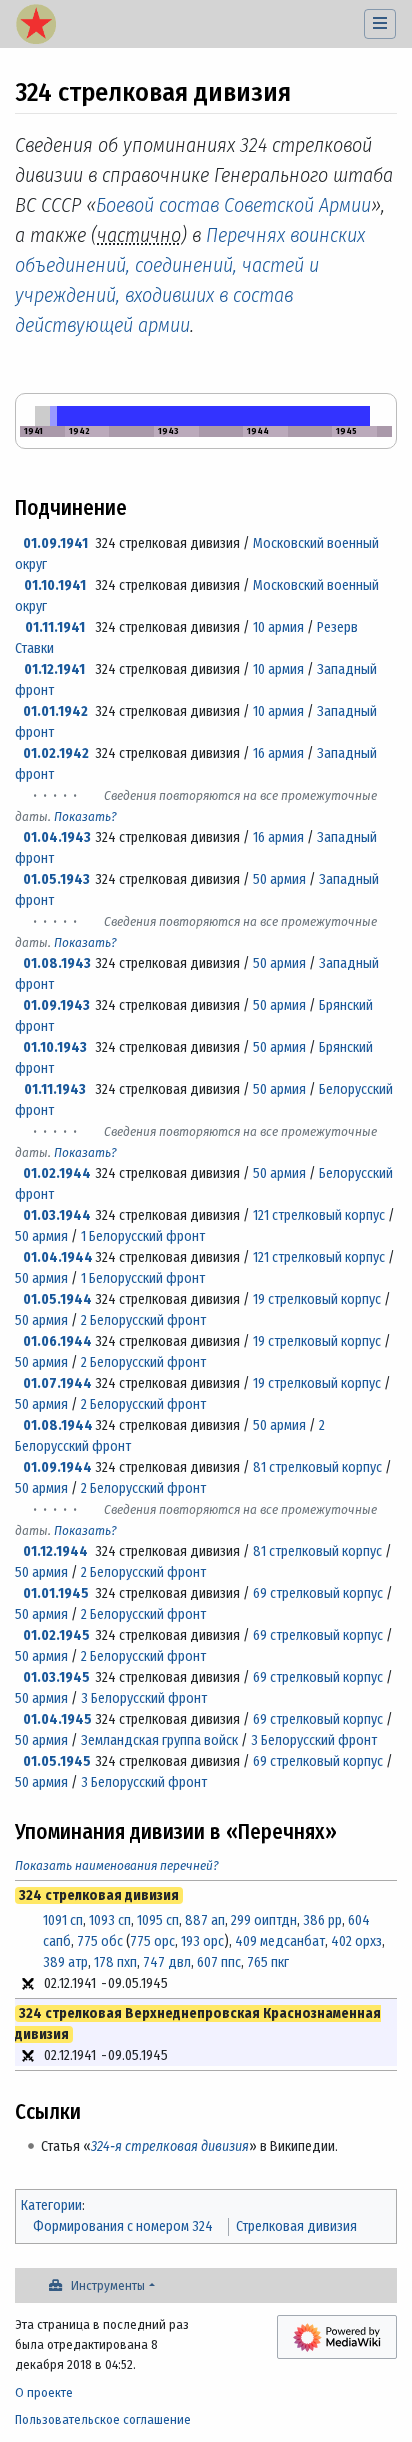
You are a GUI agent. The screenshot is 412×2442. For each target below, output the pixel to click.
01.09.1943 (56, 1005)
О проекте (44, 2392)
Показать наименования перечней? (117, 1865)
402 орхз (356, 1941)
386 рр (322, 1920)
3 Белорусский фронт (144, 1698)
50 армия (279, 879)
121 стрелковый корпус (319, 1215)
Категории (51, 2205)
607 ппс (219, 1962)
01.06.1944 (57, 1341)
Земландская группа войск (159, 1740)
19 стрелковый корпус (317, 1299)
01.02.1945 (56, 1635)
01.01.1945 (56, 1593)
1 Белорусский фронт (143, 1236)
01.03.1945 (56, 1677)
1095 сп (158, 1920)
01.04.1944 (58, 1257)
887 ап (205, 1920)
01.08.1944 (58, 1425)
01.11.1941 (55, 627)
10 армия (278, 627)
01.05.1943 (56, 879)
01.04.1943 (57, 837)
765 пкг (268, 1962)
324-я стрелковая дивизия (170, 2146)
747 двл (167, 1962)
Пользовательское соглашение (103, 2419)
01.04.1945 (57, 1719)
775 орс (152, 1941)
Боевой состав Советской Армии (233, 205)
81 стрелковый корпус (317, 1467)
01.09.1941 (55, 543)
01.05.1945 (57, 1761)
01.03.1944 (57, 1215)
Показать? (85, 816)
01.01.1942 (55, 711)
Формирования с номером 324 (123, 2226)
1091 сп (63, 1920)
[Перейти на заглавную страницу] (36, 26)
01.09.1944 (57, 1467)
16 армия (278, 753)
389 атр (65, 1962)
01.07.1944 (57, 1383)
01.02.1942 (56, 753)
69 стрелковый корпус (318, 1593)
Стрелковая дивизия (296, 2226)
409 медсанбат (280, 1941)
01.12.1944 (55, 1551)
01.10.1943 (55, 1047)
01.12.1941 (54, 669)
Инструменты (108, 2285)
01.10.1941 (55, 585)
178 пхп (115, 1962)
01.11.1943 (55, 1089)
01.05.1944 (57, 1299)
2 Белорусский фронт (143, 1320)
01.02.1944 (57, 1173)
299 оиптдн (264, 1920)
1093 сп (110, 1920)
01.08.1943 (57, 963)
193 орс (202, 1941)
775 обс (100, 1941)
